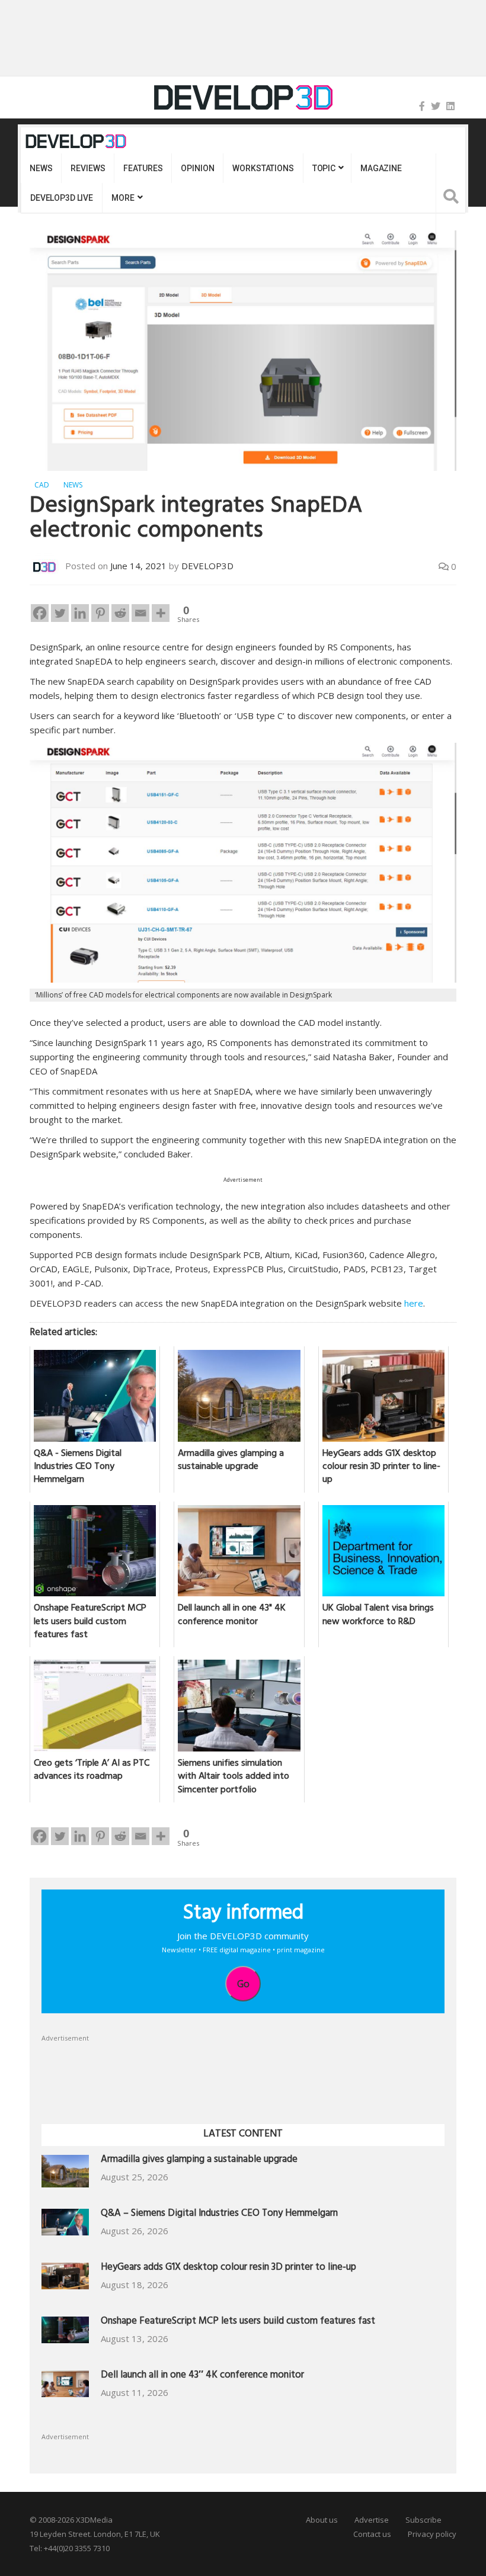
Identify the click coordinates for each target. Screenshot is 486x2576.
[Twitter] (436, 106)
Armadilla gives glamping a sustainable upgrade (199, 2160)
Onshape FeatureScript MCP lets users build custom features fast (238, 2322)
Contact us (372, 2534)
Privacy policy (432, 2534)
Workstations (263, 168)
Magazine (381, 168)
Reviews (88, 168)
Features (143, 168)
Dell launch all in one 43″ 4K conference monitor (202, 2376)
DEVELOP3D (207, 566)
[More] (161, 613)
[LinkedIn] (450, 106)
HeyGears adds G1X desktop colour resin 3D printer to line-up (228, 2268)
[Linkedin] (80, 613)
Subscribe (423, 2520)
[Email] (140, 613)
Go (243, 1984)
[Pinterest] (100, 613)
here (414, 1303)
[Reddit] (120, 613)
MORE (123, 198)
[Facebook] (422, 106)
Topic (324, 168)
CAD (42, 485)
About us (322, 2520)
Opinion (197, 168)
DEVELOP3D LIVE (62, 198)
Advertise (372, 2520)
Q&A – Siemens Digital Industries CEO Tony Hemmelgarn (219, 2214)
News (41, 168)
